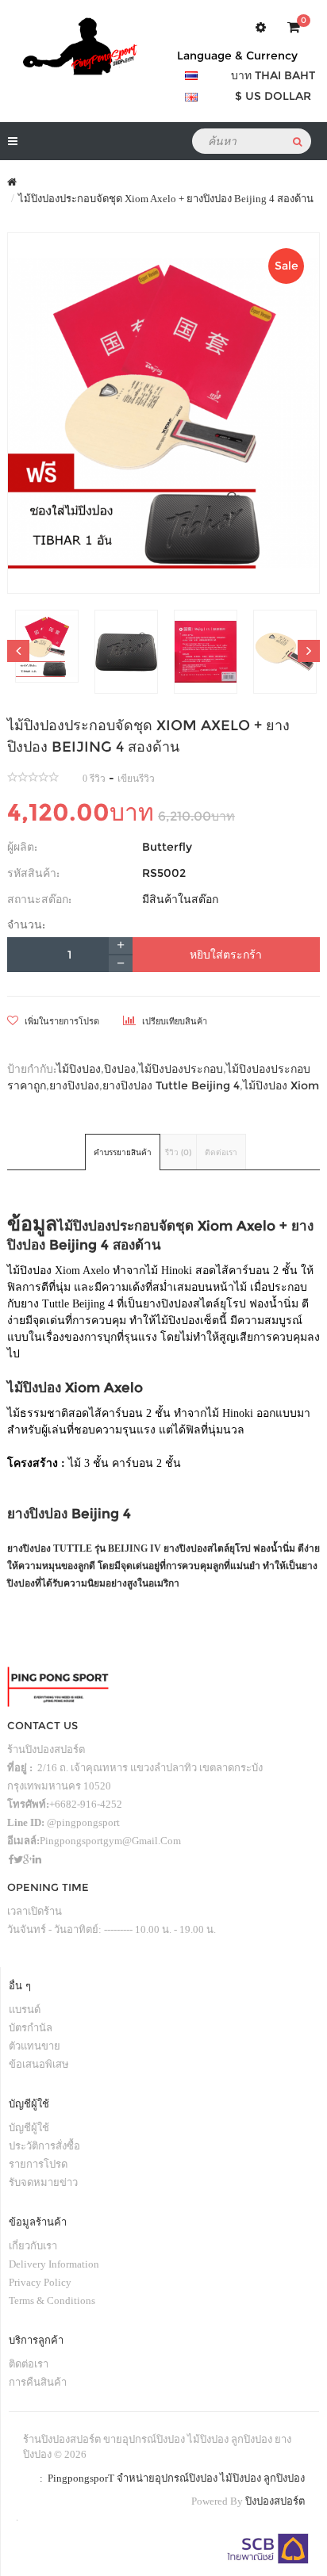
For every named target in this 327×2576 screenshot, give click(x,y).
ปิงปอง (120, 1069)
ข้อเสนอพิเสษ (39, 2064)
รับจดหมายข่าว (43, 2182)
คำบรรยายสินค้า (123, 1152)
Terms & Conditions (52, 2300)
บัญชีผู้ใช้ (29, 2128)
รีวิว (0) (178, 1152)
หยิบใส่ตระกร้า (226, 955)
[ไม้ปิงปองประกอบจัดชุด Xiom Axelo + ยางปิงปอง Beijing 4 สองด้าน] (163, 413)
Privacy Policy (40, 2282)
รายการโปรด (38, 2164)
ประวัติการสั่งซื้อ (44, 2146)
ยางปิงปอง (74, 1085)
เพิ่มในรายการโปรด (61, 1021)
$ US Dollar (273, 96)
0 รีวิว (94, 779)
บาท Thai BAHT (273, 75)
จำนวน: (26, 924)
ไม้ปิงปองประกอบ (181, 1069)
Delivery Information (54, 2264)
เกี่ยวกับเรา (33, 2246)
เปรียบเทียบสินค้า (173, 1021)
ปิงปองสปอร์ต (275, 2501)
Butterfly (167, 847)
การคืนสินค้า (38, 2382)
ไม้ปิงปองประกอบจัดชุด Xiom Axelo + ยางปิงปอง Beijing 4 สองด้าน (166, 199)
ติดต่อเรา (221, 1152)
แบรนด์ (25, 2010)
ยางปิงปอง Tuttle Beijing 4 (171, 1085)
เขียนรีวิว (136, 779)
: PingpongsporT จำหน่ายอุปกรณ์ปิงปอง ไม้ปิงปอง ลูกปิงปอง (170, 2478)
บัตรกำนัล (31, 2028)
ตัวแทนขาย (35, 2046)
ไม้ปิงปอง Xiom (281, 1085)
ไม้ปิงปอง (79, 1069)
